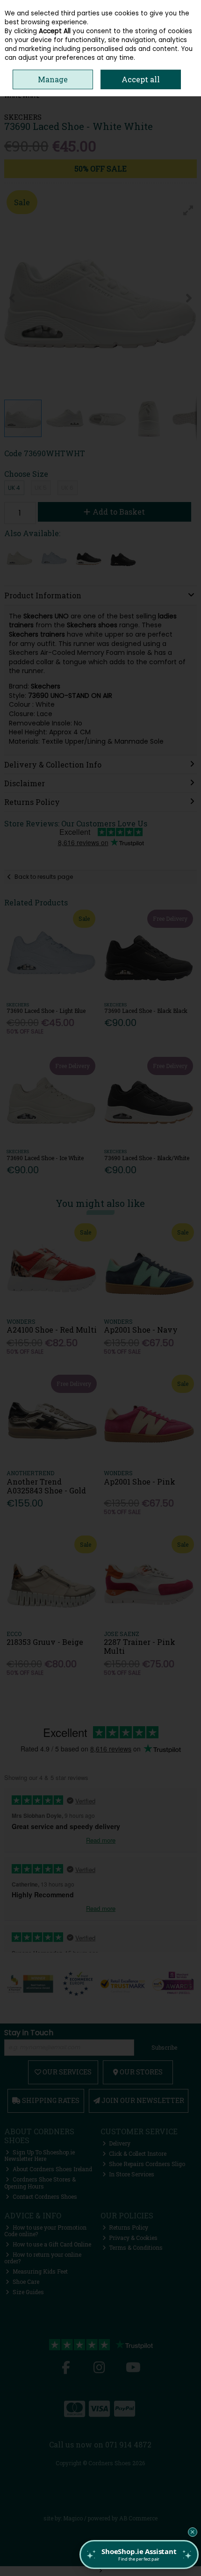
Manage (53, 79)
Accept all (141, 79)
